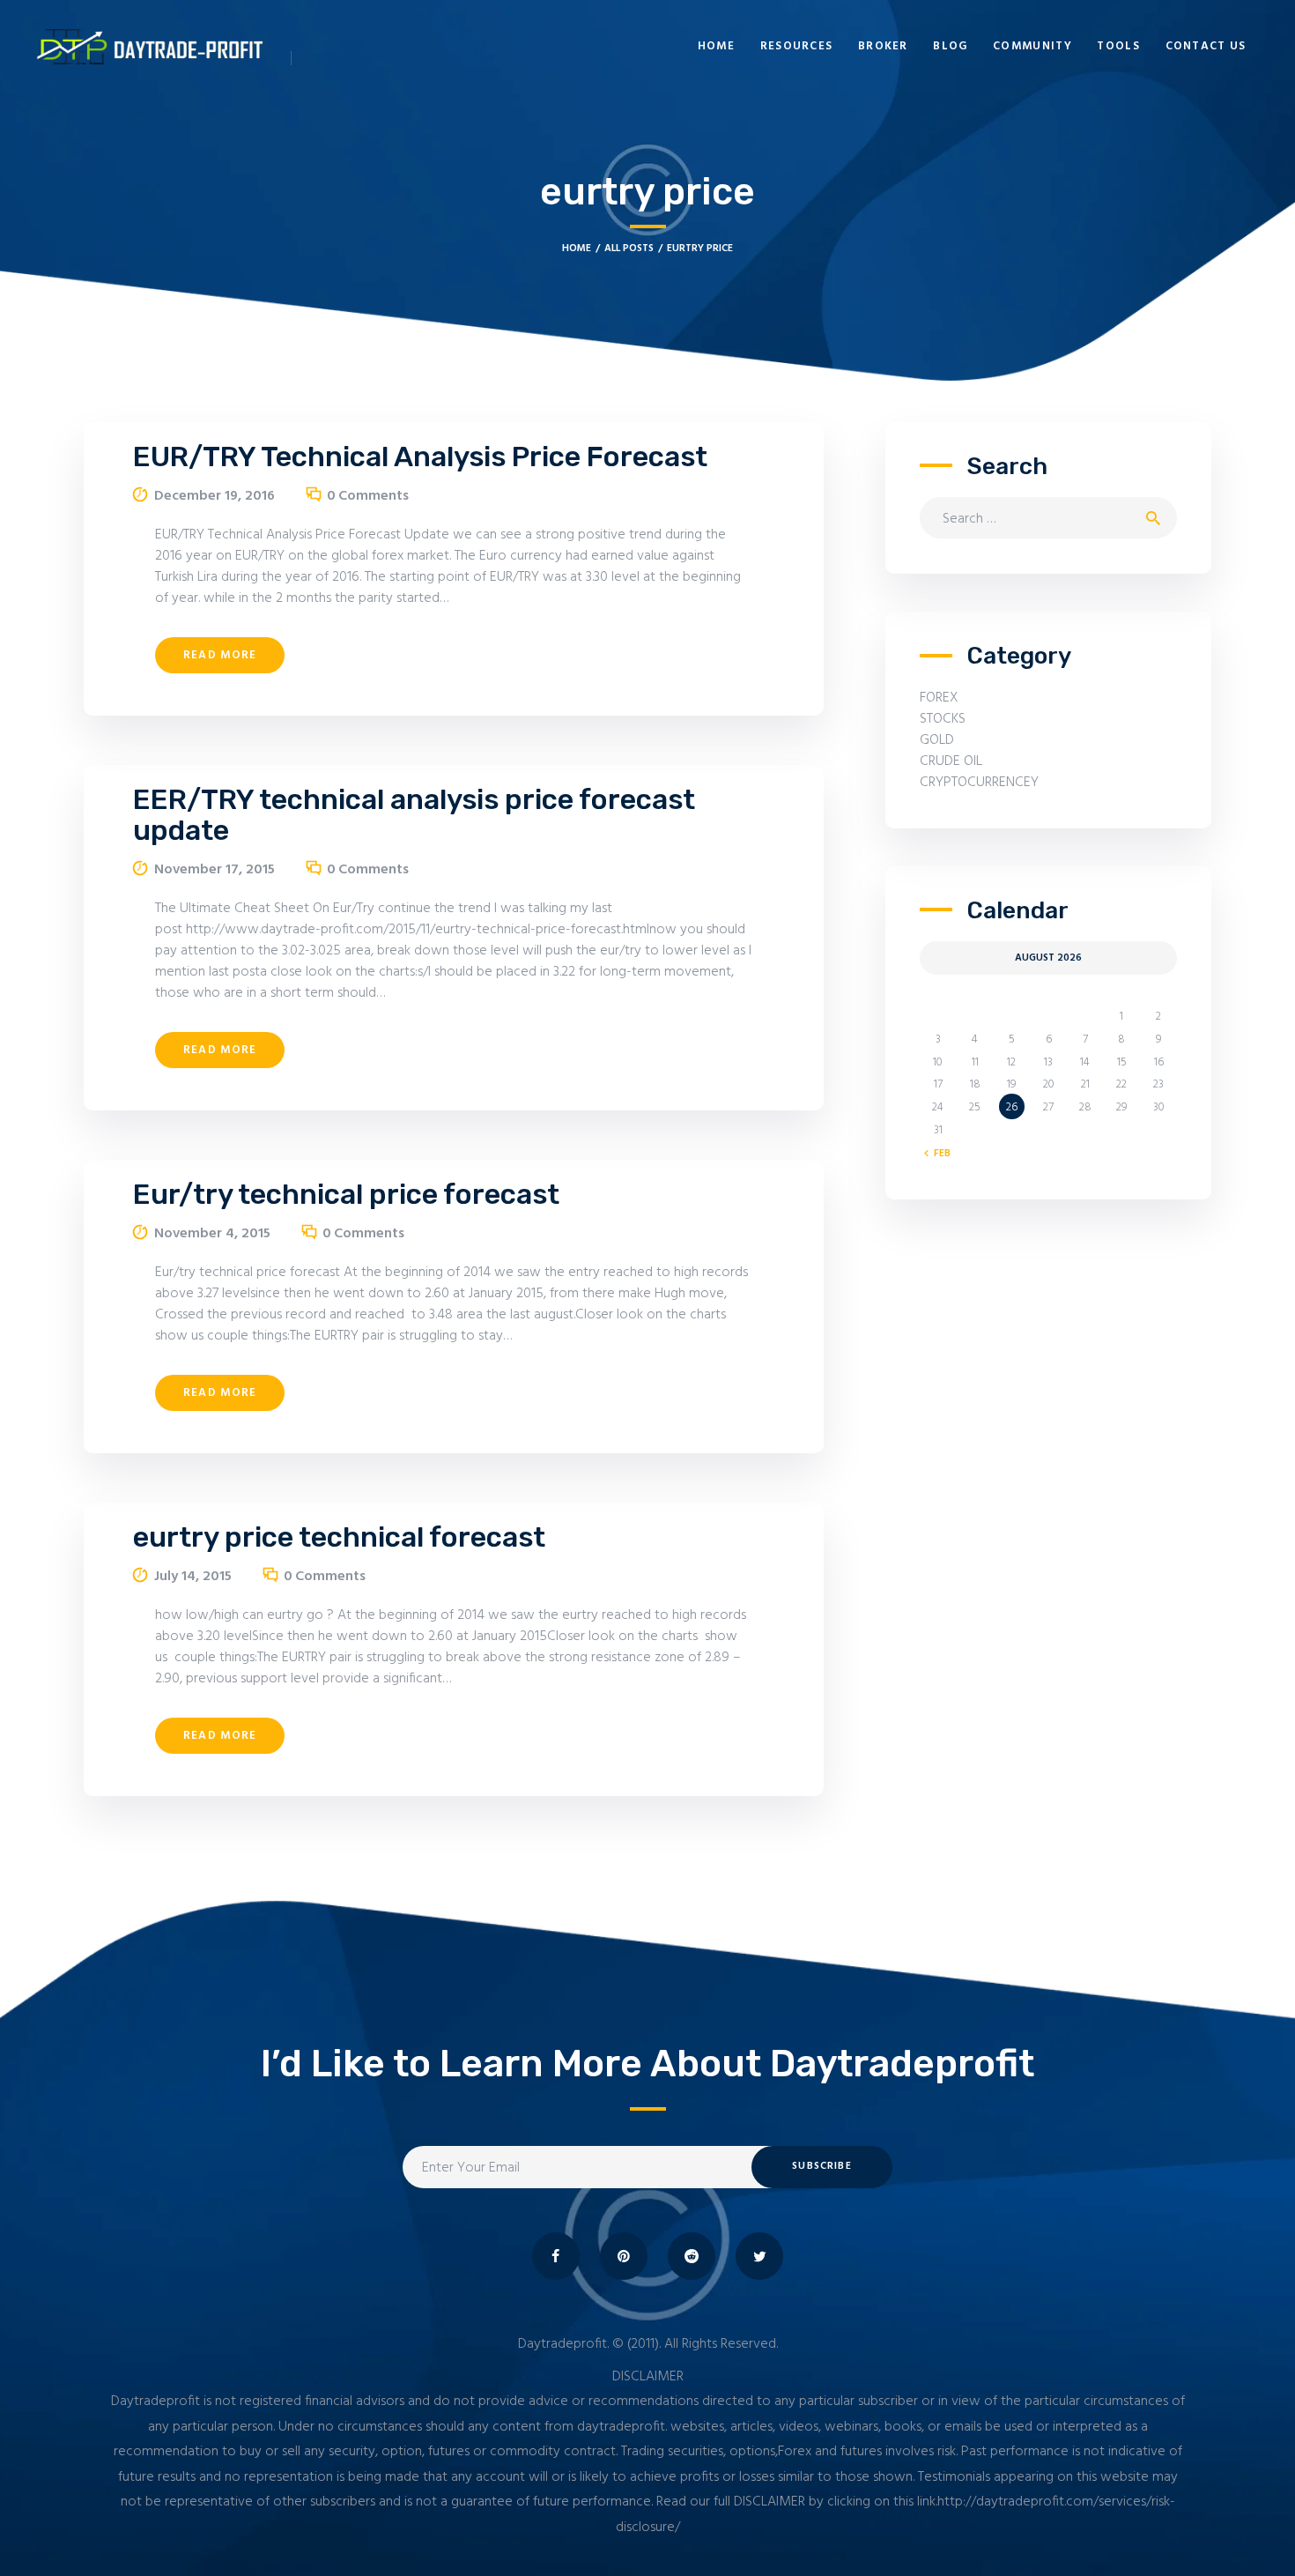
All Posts (629, 249)
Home (577, 249)
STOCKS (943, 719)
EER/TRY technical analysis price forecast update (414, 815)
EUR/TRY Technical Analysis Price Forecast (420, 457)
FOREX (939, 698)
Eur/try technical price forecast (346, 1195)
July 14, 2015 (193, 1577)
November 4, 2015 (212, 1234)
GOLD (937, 740)
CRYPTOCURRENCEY (979, 783)
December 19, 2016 (215, 496)
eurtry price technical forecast (339, 1537)
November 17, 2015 (215, 870)
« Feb (938, 1154)
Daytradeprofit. (563, 2344)
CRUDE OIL (951, 761)
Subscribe (821, 2166)
